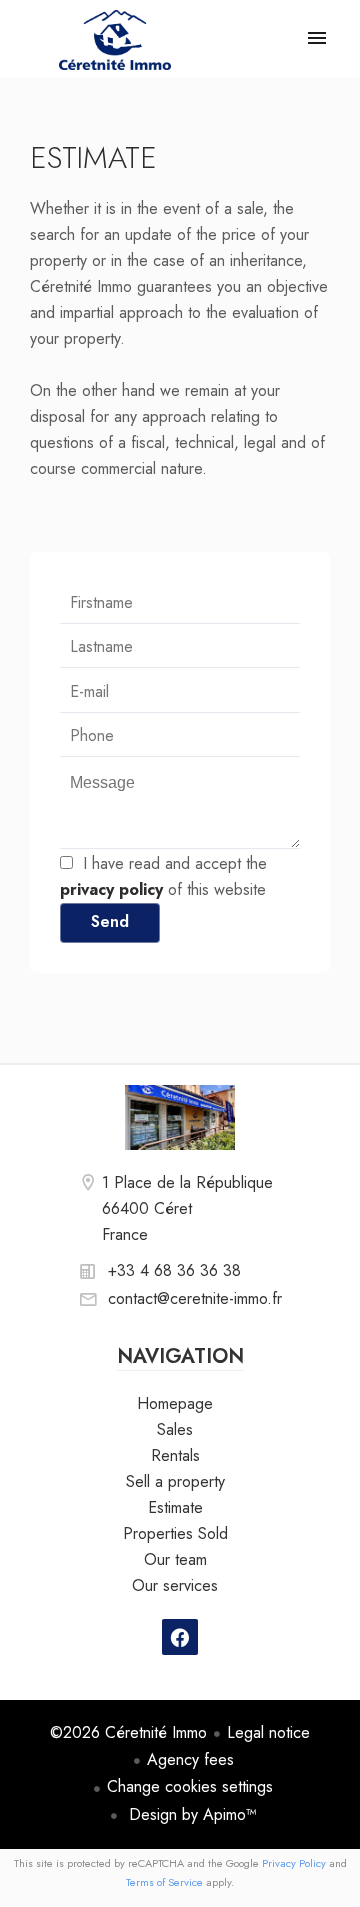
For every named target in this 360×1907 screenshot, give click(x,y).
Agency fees (190, 1759)
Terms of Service (164, 1882)
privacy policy (111, 889)
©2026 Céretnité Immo (128, 1732)
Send (110, 921)
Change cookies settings (190, 1786)
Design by (190, 1814)
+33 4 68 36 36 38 (174, 1270)
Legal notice (268, 1732)
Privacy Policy (294, 1863)
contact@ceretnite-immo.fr (195, 1298)
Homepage (115, 40)
